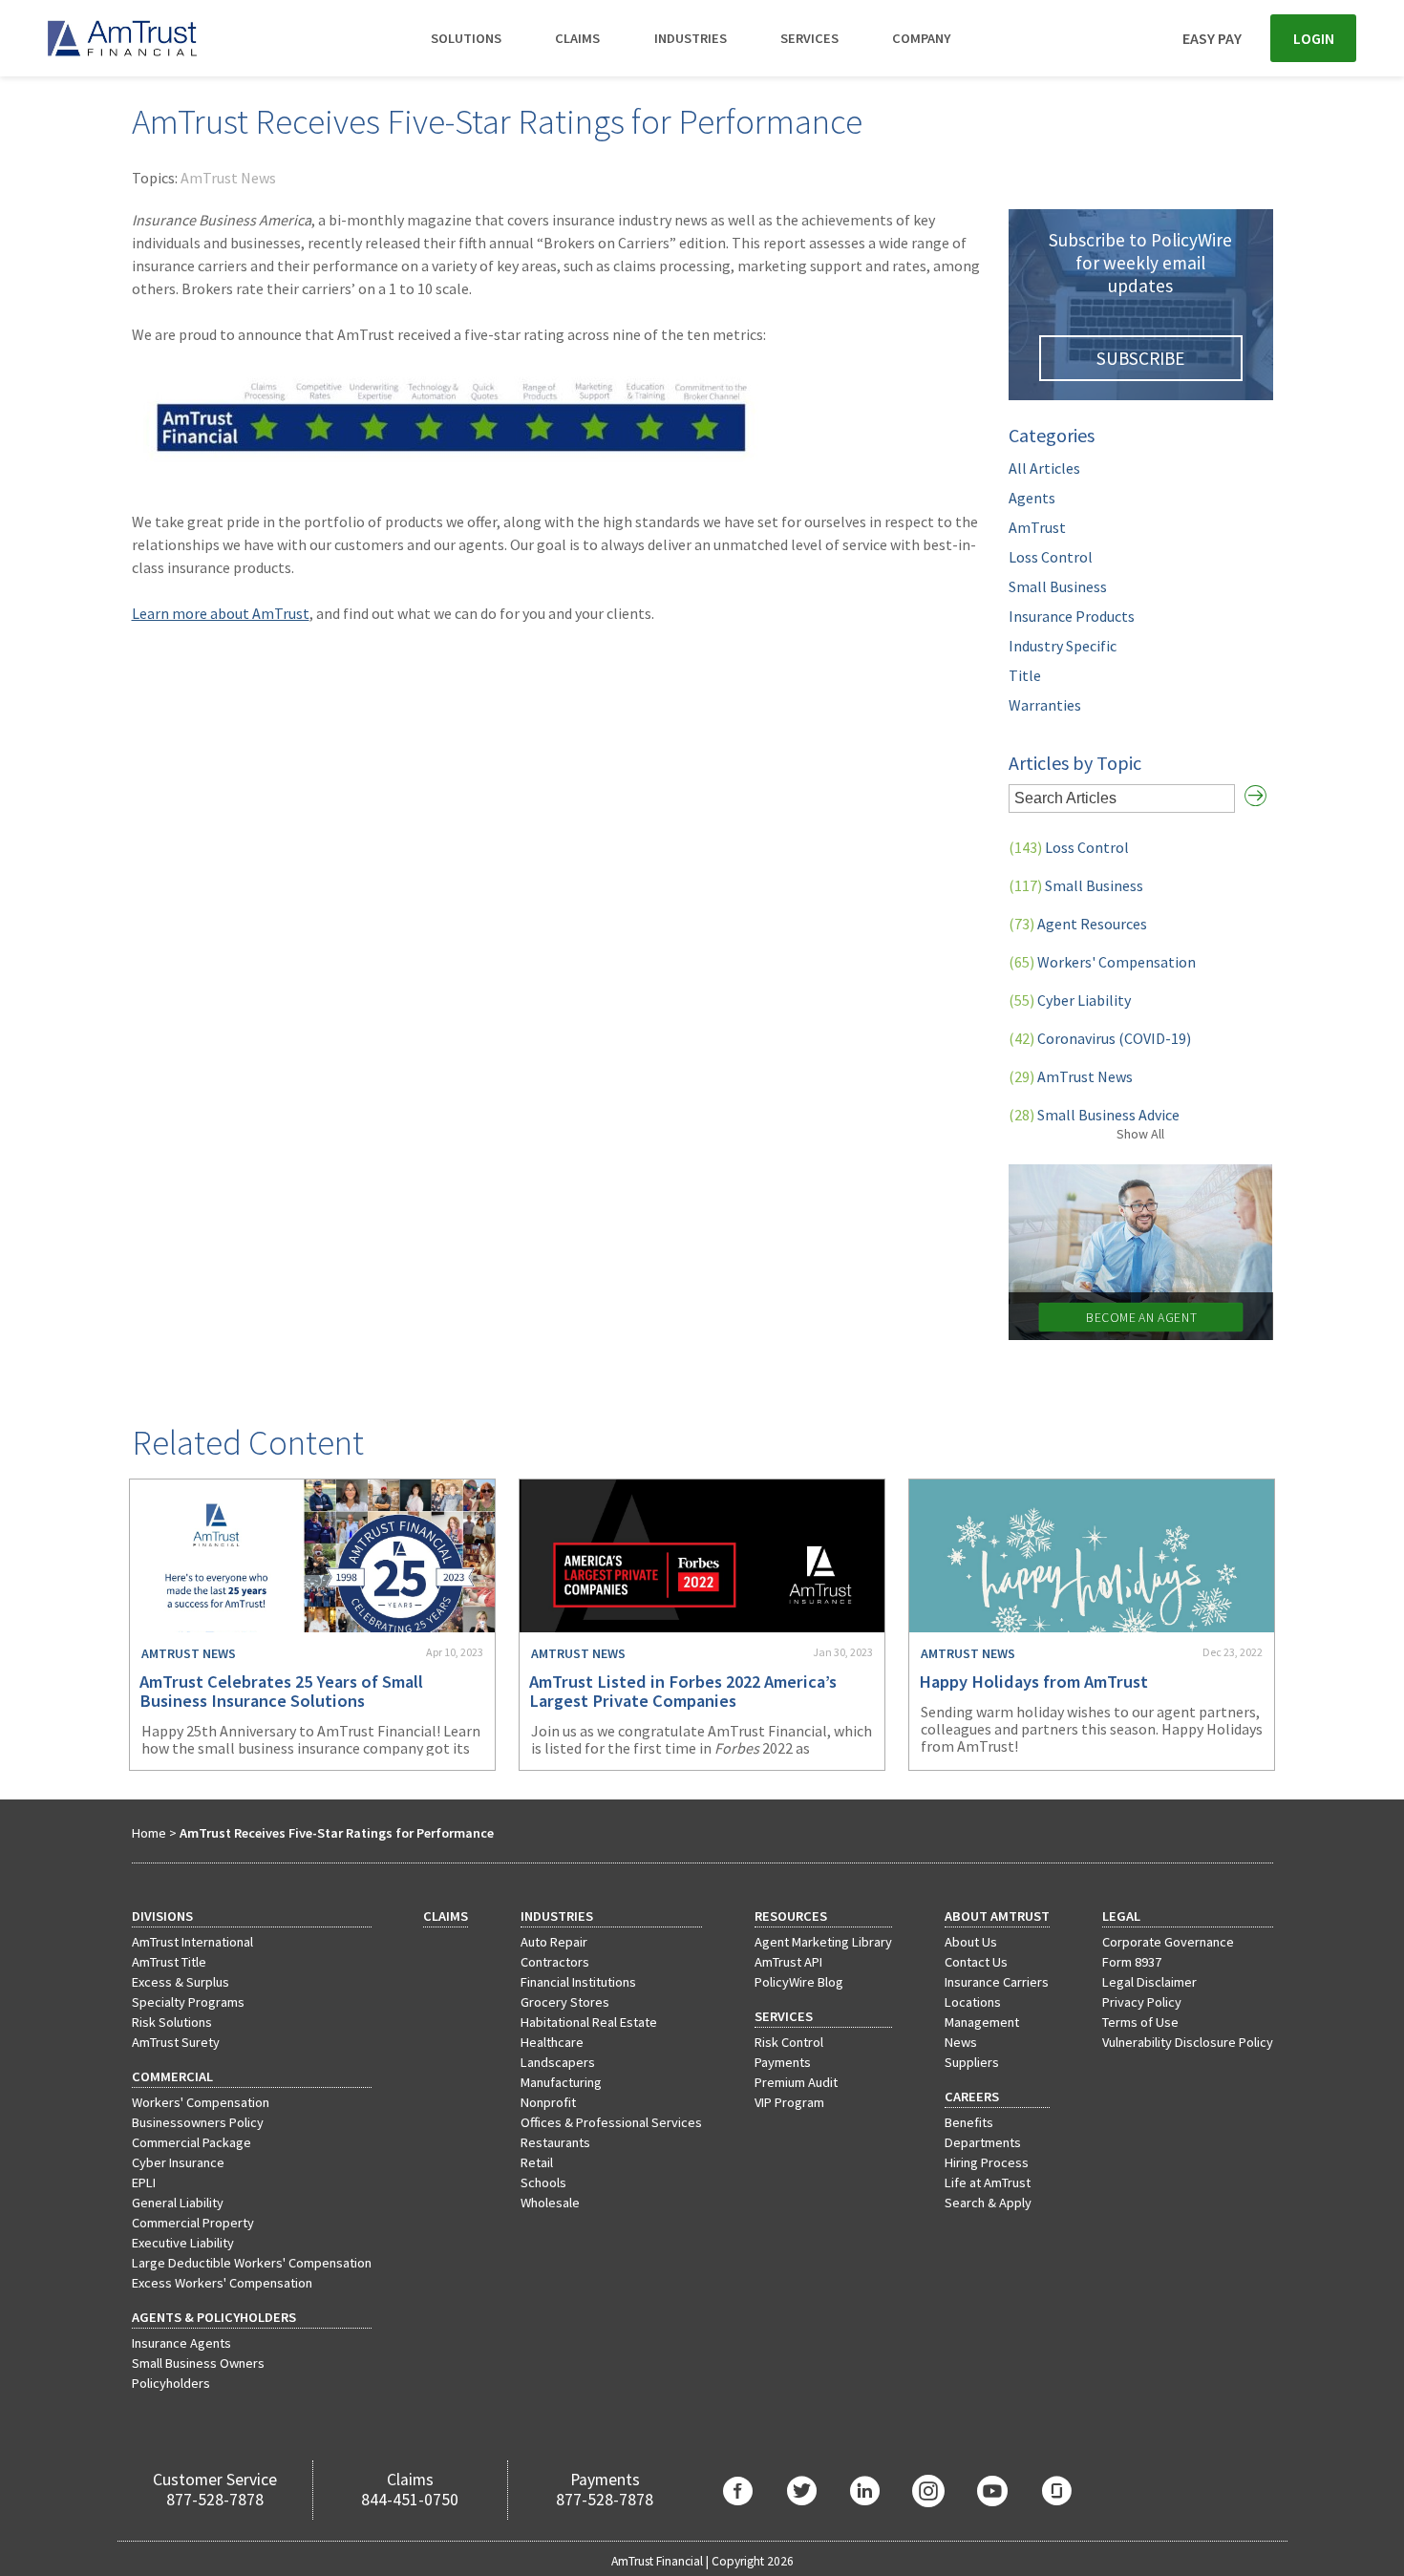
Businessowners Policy (198, 2122)
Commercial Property (193, 2223)
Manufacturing (561, 2082)
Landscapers (558, 2062)
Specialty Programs (188, 2002)
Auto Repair (554, 1942)
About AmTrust (997, 1916)
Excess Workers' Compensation (222, 2283)
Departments (983, 2142)
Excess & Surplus (181, 1982)
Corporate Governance (1168, 1942)
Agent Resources (1078, 924)
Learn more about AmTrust (221, 613)
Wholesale (550, 2203)
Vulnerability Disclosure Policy (1188, 2042)
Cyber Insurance (178, 2162)
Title (1025, 675)
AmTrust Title (169, 1962)
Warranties (1045, 705)
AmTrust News (228, 178)
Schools (543, 2182)
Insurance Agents (181, 2343)
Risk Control (789, 2042)
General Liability (178, 2203)
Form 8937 (1132, 1962)
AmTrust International (192, 1942)
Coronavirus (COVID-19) (1100, 1038)
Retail (537, 2162)
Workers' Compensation (1102, 962)
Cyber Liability (1070, 1000)
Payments (783, 2062)
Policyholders (171, 2383)
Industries (691, 38)
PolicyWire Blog (799, 1982)
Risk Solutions (172, 2022)
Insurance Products (1072, 616)
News (961, 2042)
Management (982, 2022)
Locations (973, 2002)
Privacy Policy (1142, 2002)
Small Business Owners (198, 2363)
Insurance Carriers (997, 1982)
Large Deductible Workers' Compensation (252, 2263)
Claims (577, 38)
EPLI (144, 2182)
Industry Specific (1063, 646)
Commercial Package (191, 2142)
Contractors (555, 1962)
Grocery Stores (565, 2002)
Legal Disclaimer (1149, 1982)
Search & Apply (988, 2203)
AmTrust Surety (176, 2042)
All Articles (1044, 468)
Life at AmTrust (988, 2182)
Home (149, 1833)
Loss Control (1051, 557)
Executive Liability (183, 2243)
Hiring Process (987, 2162)
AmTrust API (788, 1962)
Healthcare (552, 2042)
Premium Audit (796, 2082)
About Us (971, 1942)
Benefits (969, 2122)
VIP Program (789, 2102)
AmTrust (1037, 527)
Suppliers (972, 2062)
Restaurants (555, 2142)
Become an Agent (1140, 1318)
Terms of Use (1140, 2022)
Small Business (1058, 586)
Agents (1032, 498)
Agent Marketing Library (823, 1942)
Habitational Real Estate (589, 2022)
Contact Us (976, 1962)
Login (1314, 38)
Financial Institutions (578, 1982)
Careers (972, 2097)
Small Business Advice (1094, 1115)
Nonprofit (548, 2102)
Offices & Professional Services (611, 2122)
